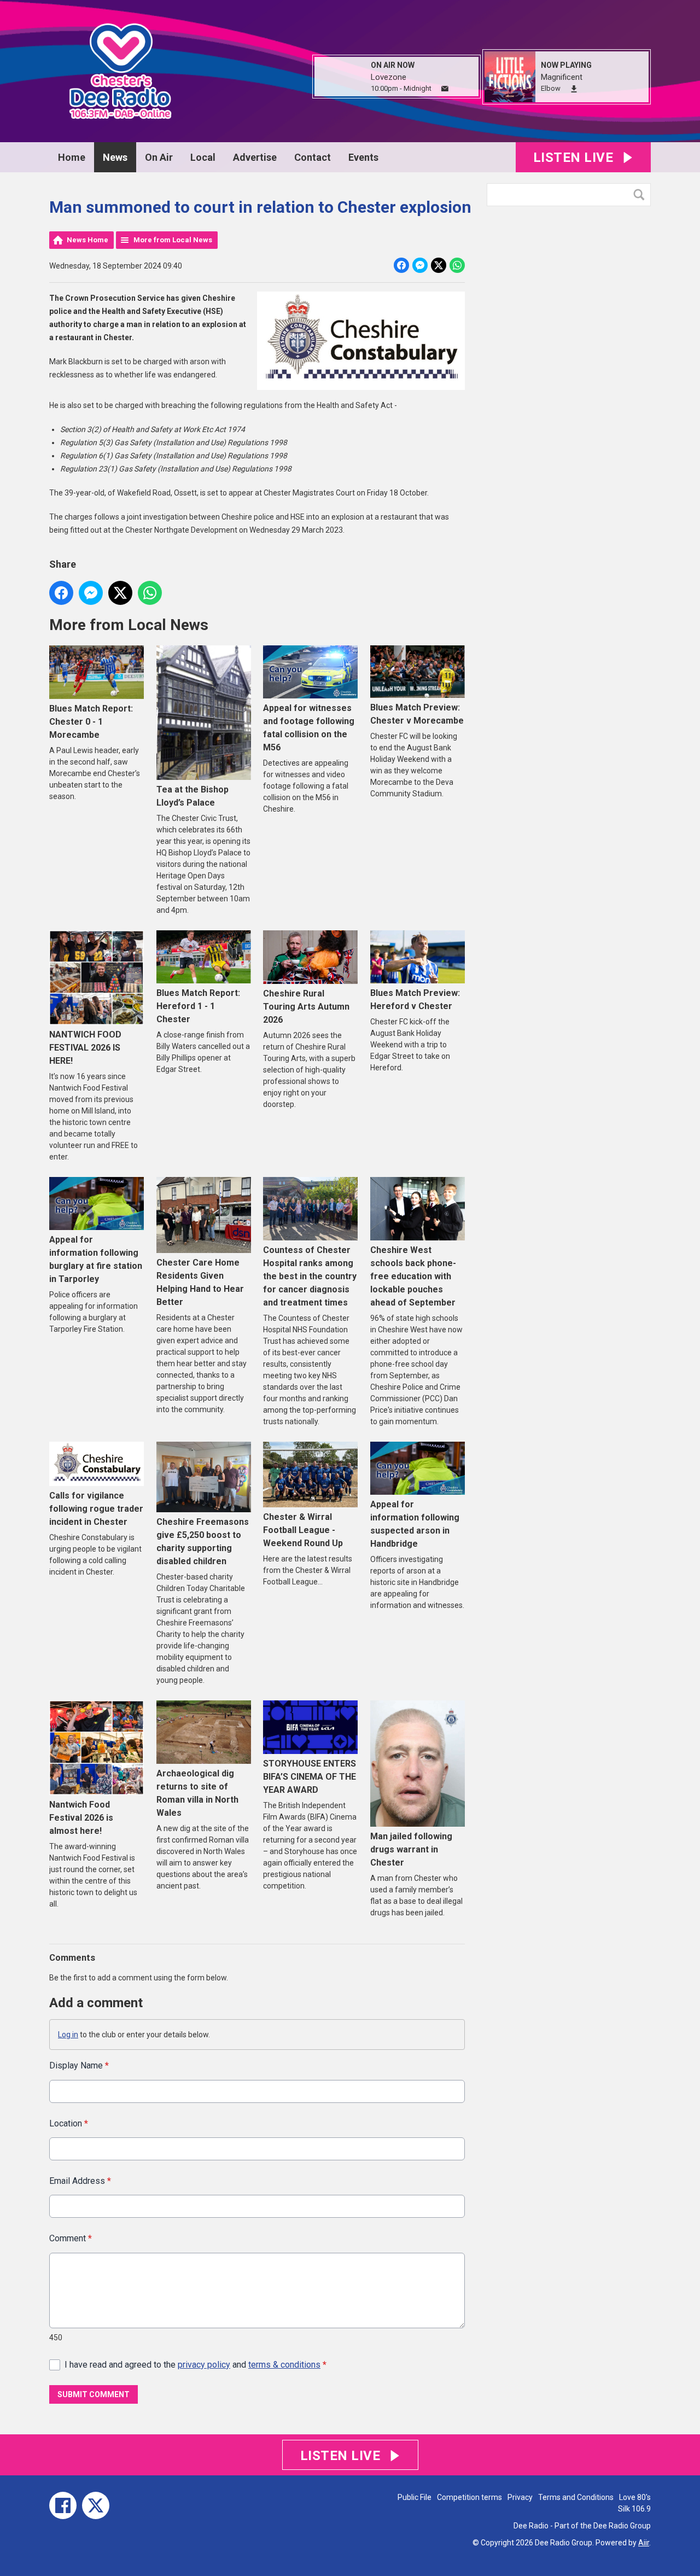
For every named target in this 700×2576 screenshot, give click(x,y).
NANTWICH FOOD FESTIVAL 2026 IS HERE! (85, 1048)
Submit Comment (94, 2394)
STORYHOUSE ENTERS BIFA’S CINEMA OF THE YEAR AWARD (310, 1777)
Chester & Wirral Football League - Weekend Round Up (303, 1530)
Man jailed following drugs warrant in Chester (411, 1849)
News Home (87, 240)
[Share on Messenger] (420, 265)
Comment (71, 2238)
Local (203, 157)
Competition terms (469, 2497)
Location (69, 2123)
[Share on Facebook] (401, 265)
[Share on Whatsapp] (457, 265)
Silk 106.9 (634, 2509)
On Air (159, 157)
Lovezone (389, 77)
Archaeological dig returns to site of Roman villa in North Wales (197, 1793)
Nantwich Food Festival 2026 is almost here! (81, 1818)
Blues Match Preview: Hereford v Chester (415, 999)
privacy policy (204, 2365)
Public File (415, 2497)
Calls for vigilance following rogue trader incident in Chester (96, 1509)
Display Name (79, 2065)
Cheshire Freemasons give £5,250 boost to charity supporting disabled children (203, 1541)
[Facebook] (63, 2505)
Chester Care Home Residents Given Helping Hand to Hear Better (200, 1282)
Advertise (255, 157)
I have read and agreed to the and (196, 2365)
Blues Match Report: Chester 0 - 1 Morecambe (91, 722)
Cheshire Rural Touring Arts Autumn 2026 (306, 1006)
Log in (68, 2035)
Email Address (80, 2181)
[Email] (445, 89)
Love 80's (635, 2497)
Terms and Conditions (576, 2497)
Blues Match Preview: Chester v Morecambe (417, 714)
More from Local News (173, 240)
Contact (313, 157)
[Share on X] (439, 265)
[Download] (574, 89)
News (115, 157)
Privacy (520, 2497)
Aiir (644, 2543)
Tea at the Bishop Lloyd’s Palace (192, 796)
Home (72, 157)
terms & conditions (284, 2365)
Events (363, 157)
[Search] (641, 195)
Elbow (551, 88)
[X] (96, 2505)
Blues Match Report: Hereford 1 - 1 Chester (198, 1006)
